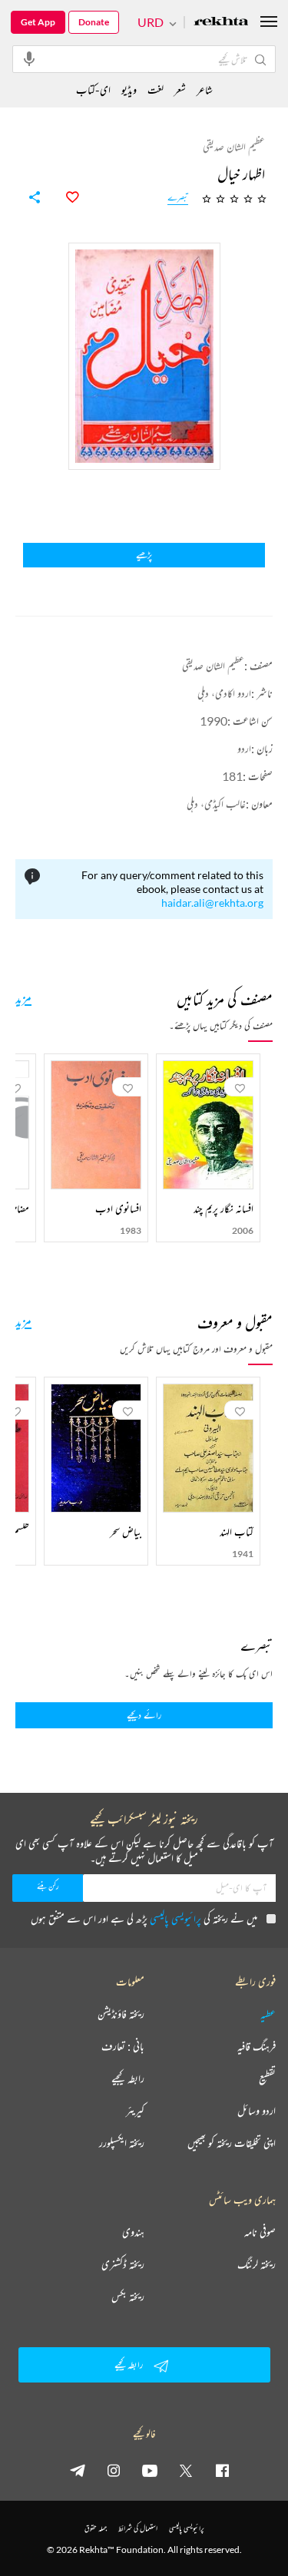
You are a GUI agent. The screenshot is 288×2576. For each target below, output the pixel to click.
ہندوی (133, 2232)
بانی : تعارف (123, 2046)
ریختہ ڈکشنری (123, 2264)
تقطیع (267, 2078)
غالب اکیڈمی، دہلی (216, 804)
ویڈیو (129, 89)
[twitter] (186, 2470)
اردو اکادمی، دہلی (224, 693)
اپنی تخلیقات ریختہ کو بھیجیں (232, 2143)
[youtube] (150, 2470)
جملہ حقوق (96, 2528)
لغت (156, 89)
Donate (94, 22)
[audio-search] (29, 58)
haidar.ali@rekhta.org (212, 903)
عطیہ (268, 2014)
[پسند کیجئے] (64, 197)
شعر (180, 89)
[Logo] (221, 23)
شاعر (205, 89)
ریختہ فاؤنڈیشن (121, 2014)
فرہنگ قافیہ (257, 2046)
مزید (23, 997)
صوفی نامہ (260, 2232)
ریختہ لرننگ (257, 2264)
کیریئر (135, 2111)
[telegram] (78, 2470)
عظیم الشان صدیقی (213, 665)
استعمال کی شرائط (138, 2528)
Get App (38, 22)
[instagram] (114, 2470)
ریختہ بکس (128, 2297)
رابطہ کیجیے (128, 2078)
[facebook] (222, 2470)
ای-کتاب (93, 89)
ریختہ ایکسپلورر (122, 2143)
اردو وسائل (257, 2111)
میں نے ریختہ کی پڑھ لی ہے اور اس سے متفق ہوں (144, 1918)
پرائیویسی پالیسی (175, 1918)
